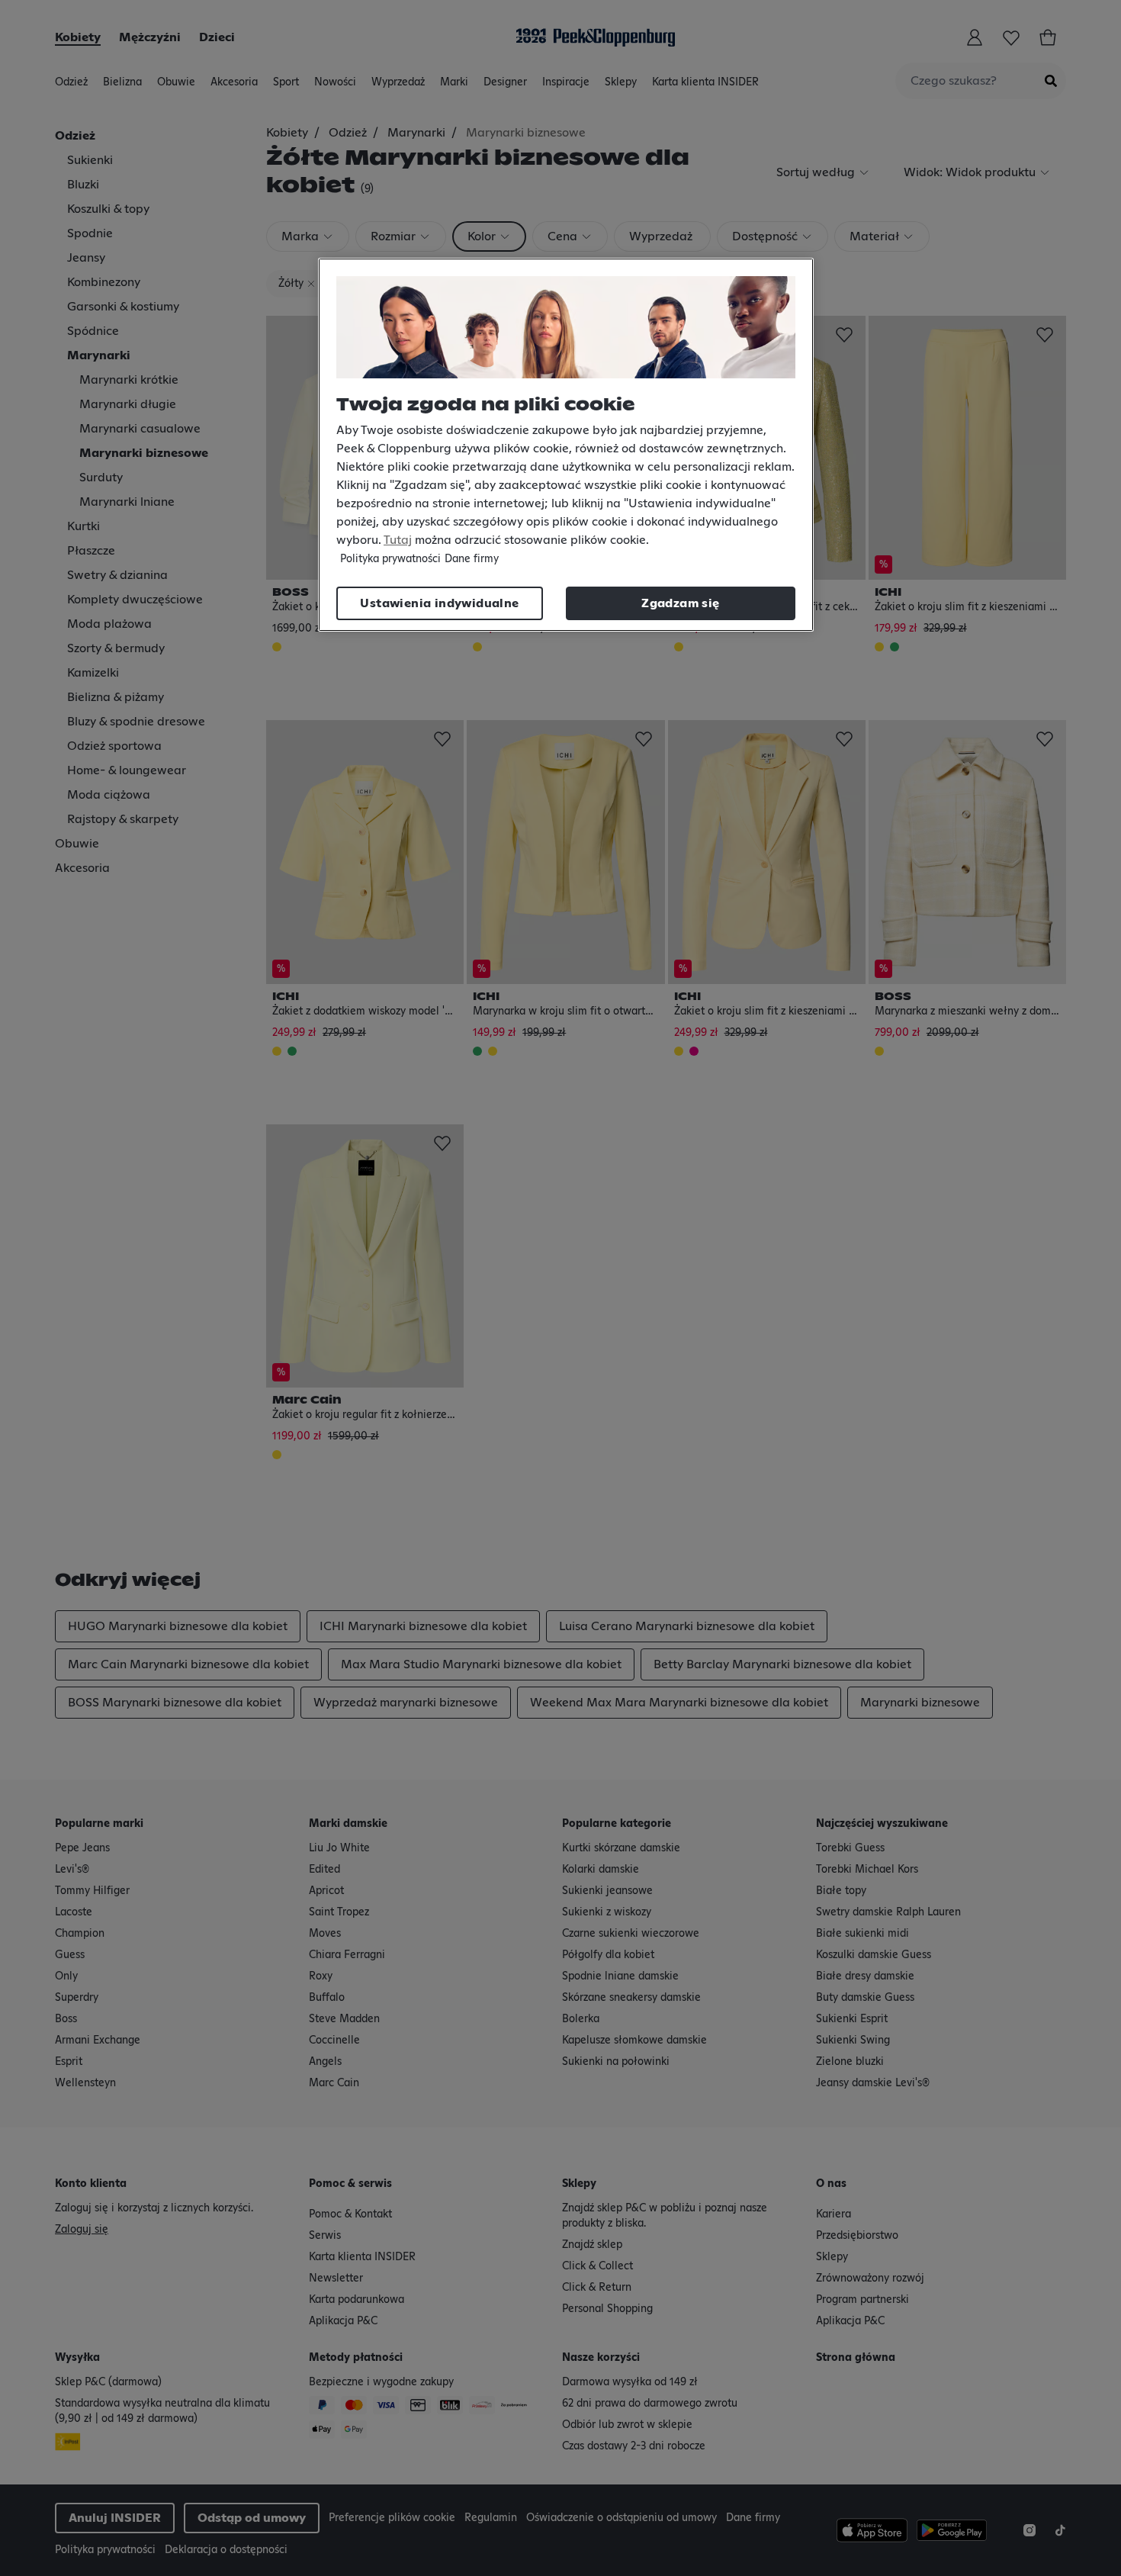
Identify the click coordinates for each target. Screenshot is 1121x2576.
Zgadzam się (680, 603)
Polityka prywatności (390, 559)
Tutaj (398, 540)
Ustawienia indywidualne (439, 603)
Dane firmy (472, 559)
